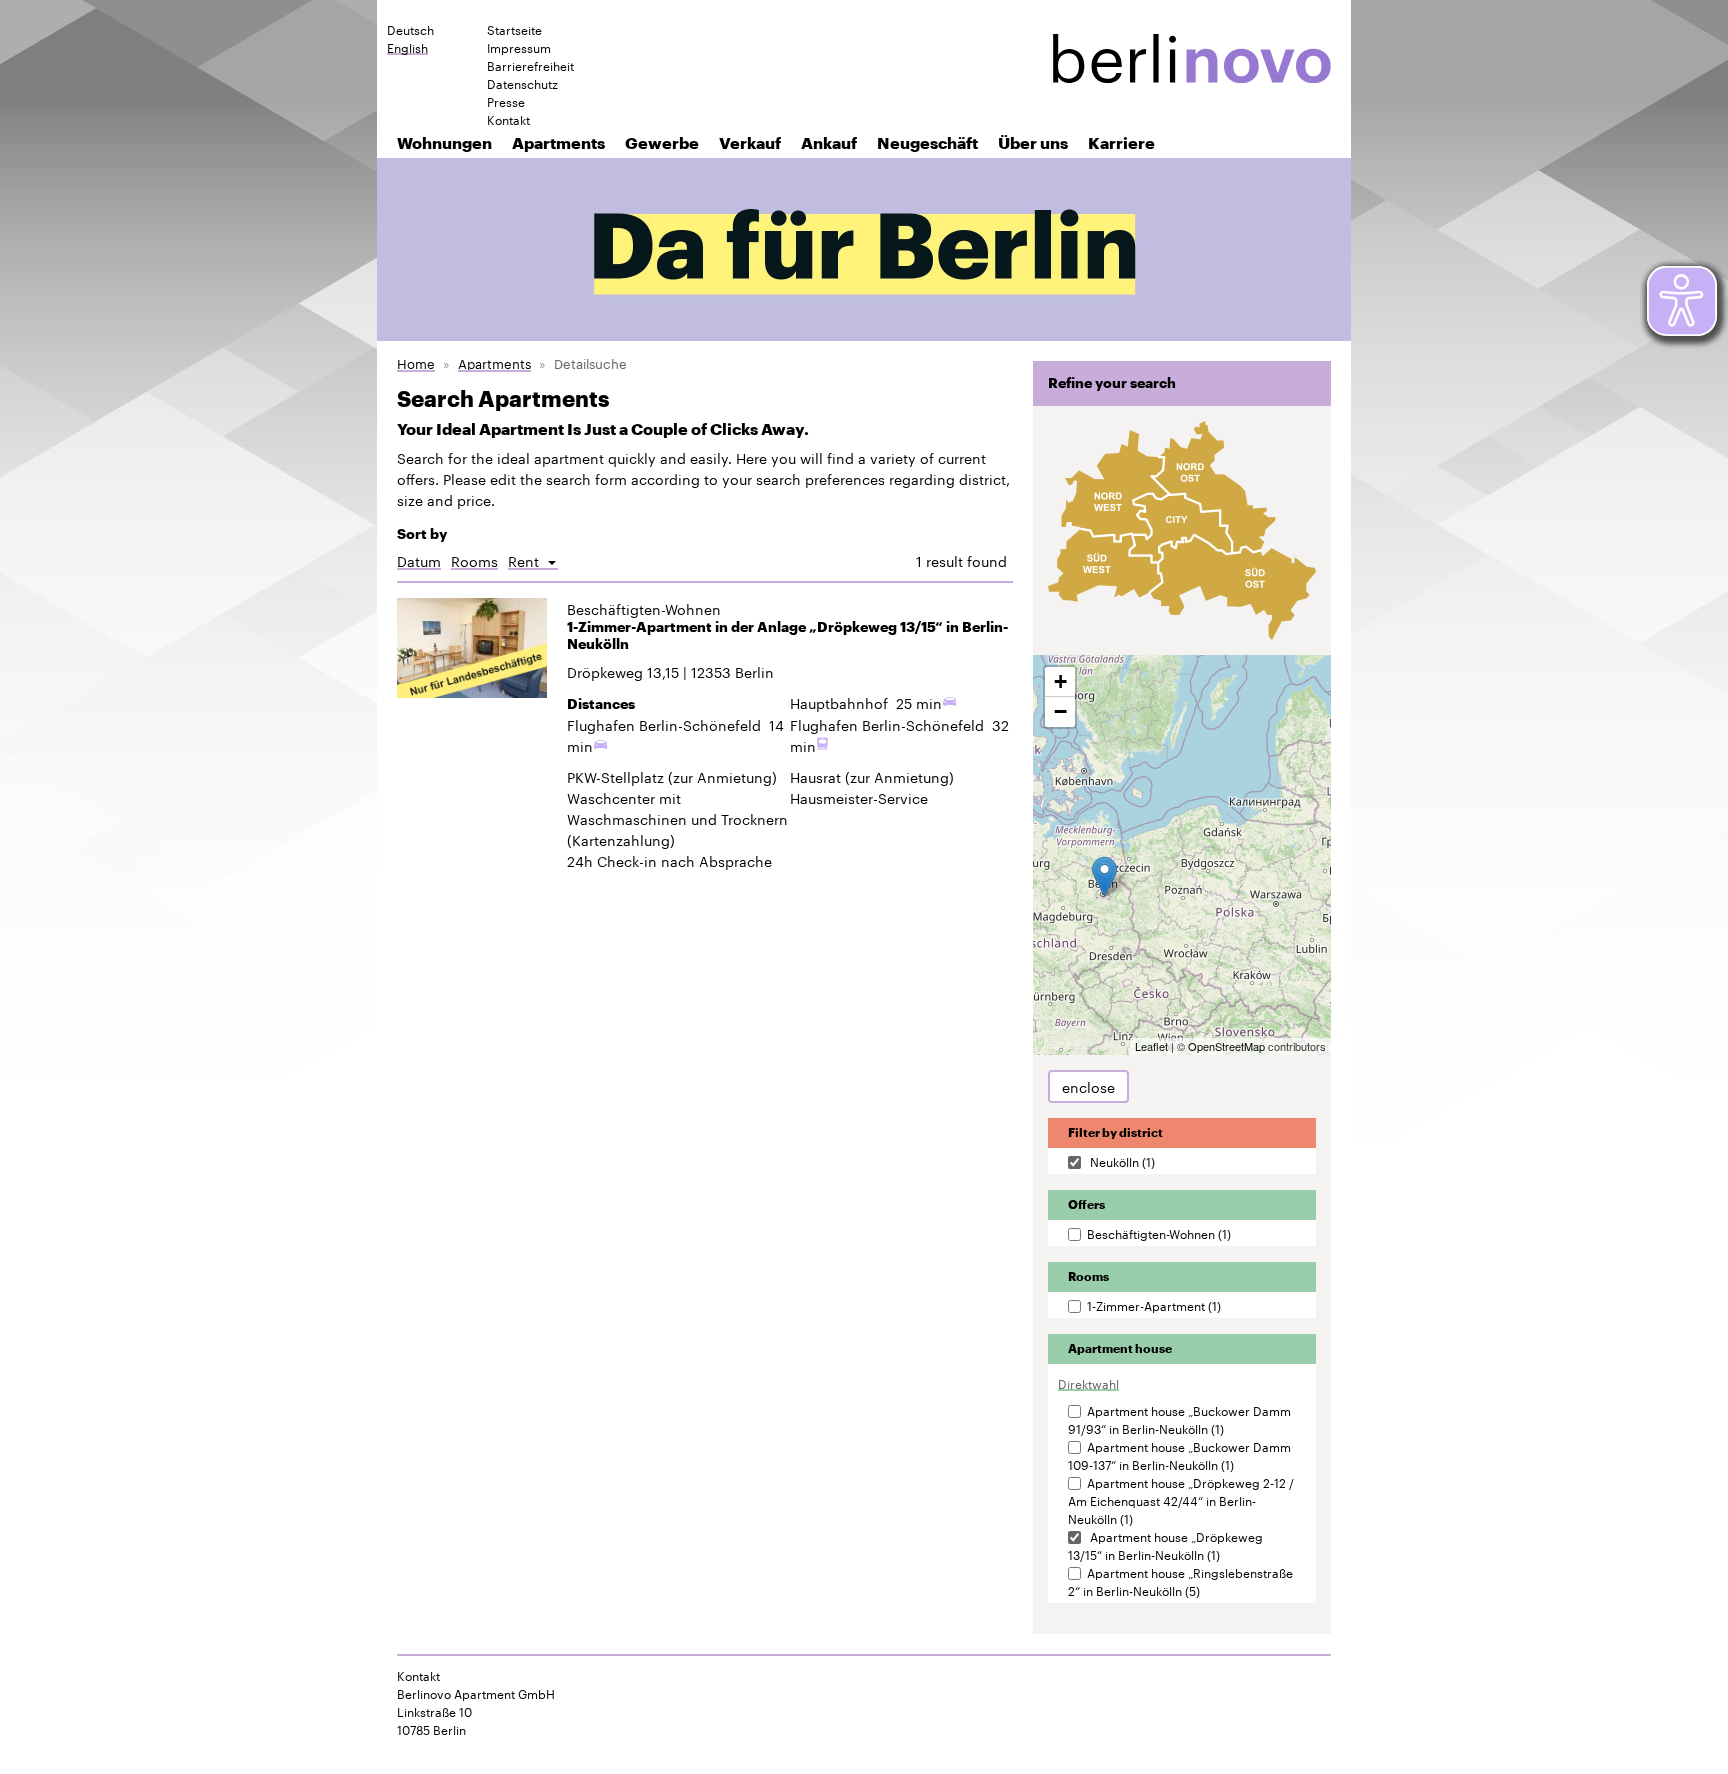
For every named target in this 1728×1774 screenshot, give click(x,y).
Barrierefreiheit (530, 65)
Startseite (514, 29)
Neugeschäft (927, 142)
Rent (533, 560)
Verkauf (750, 142)
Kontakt (508, 119)
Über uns (1033, 142)
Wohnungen (444, 142)
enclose (1088, 1086)
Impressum (519, 47)
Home (416, 362)
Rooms (474, 560)
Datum (419, 560)
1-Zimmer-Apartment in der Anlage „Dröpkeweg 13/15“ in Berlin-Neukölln (787, 635)
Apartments (558, 142)
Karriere (1121, 142)
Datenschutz (522, 83)
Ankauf (829, 142)
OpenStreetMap (1226, 1046)
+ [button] (1060, 681)
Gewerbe (662, 142)
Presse (506, 101)
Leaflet (1151, 1046)
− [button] (1060, 711)
